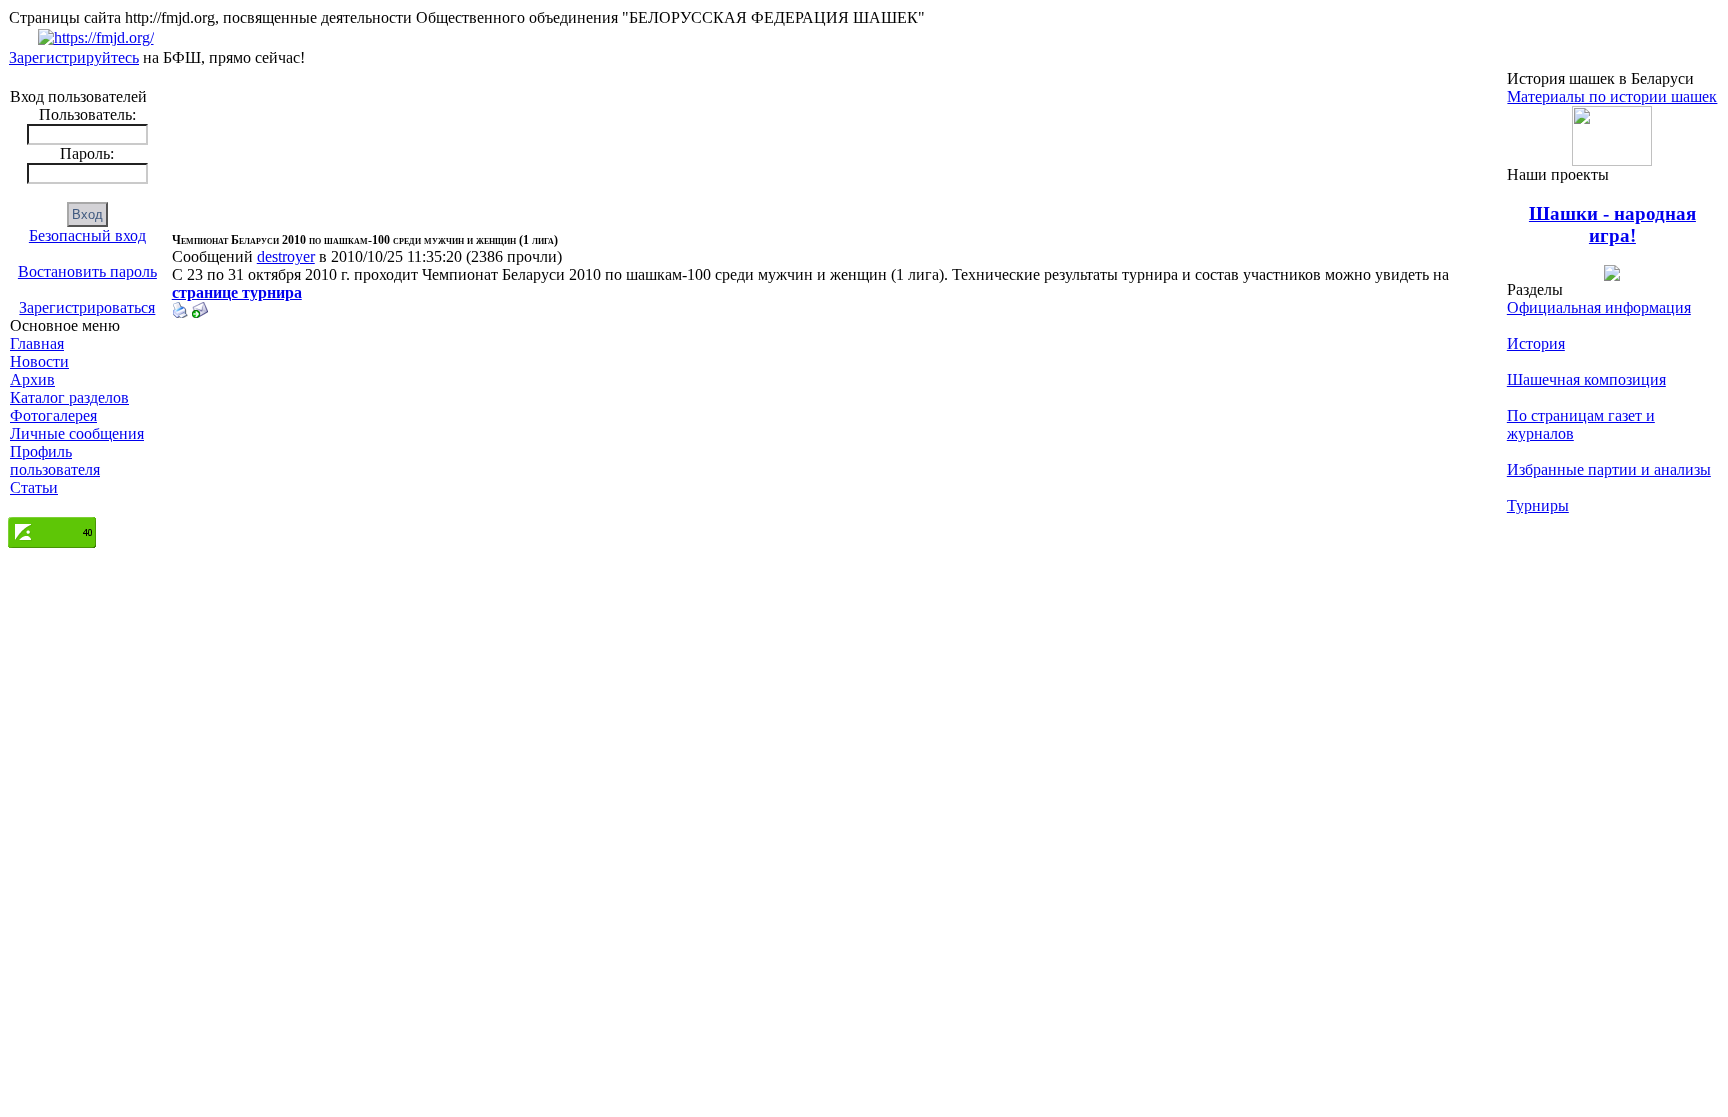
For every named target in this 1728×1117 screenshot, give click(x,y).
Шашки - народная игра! (1612, 224)
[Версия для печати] (180, 312)
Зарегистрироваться (87, 307)
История (1536, 343)
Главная (37, 343)
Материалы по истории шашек (1612, 96)
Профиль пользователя (55, 460)
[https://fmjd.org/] (96, 37)
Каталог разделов (69, 397)
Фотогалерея (53, 415)
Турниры (1538, 505)
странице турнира (237, 292)
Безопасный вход (87, 235)
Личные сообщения (77, 433)
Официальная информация (1599, 307)
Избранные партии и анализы (1609, 469)
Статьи (34, 487)
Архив (32, 379)
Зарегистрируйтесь (74, 57)
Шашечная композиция (1586, 379)
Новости (39, 361)
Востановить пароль (87, 271)
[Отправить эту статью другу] (200, 312)
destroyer (286, 256)
